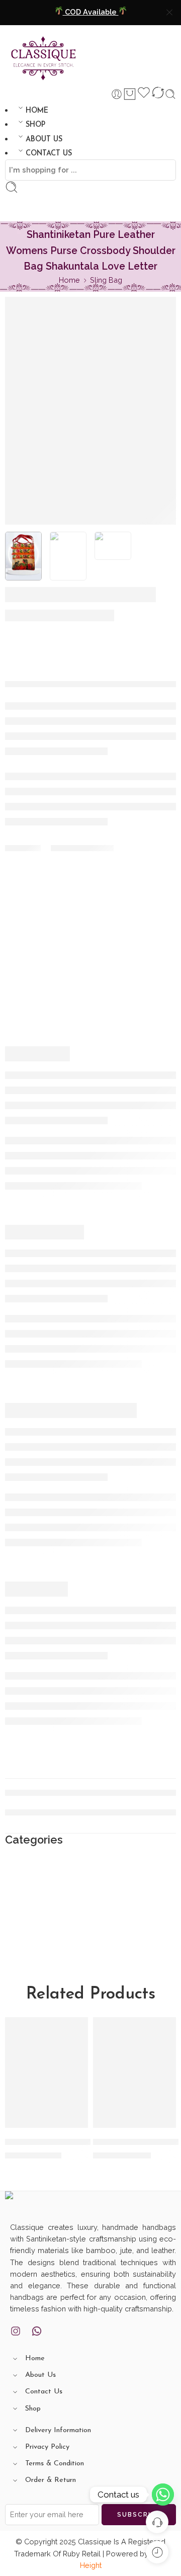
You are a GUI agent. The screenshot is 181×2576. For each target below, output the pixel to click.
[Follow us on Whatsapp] (37, 2331)
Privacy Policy (47, 2447)
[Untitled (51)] (23, 556)
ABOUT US (44, 140)
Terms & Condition (55, 2464)
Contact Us (44, 2392)
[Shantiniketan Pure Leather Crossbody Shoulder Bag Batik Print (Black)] (134, 2072)
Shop (33, 2409)
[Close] (169, 13)
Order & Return (51, 2480)
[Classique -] (44, 55)
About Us (40, 2375)
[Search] (170, 94)
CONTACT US (49, 154)
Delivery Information (58, 2430)
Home (69, 280)
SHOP (35, 125)
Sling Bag (106, 280)
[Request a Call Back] (157, 2522)
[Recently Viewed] (157, 2552)
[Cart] (130, 94)
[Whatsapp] (163, 2495)
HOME (37, 111)
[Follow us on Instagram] (16, 2331)
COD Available (91, 12)
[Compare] (158, 94)
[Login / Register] (117, 94)
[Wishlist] (144, 94)
